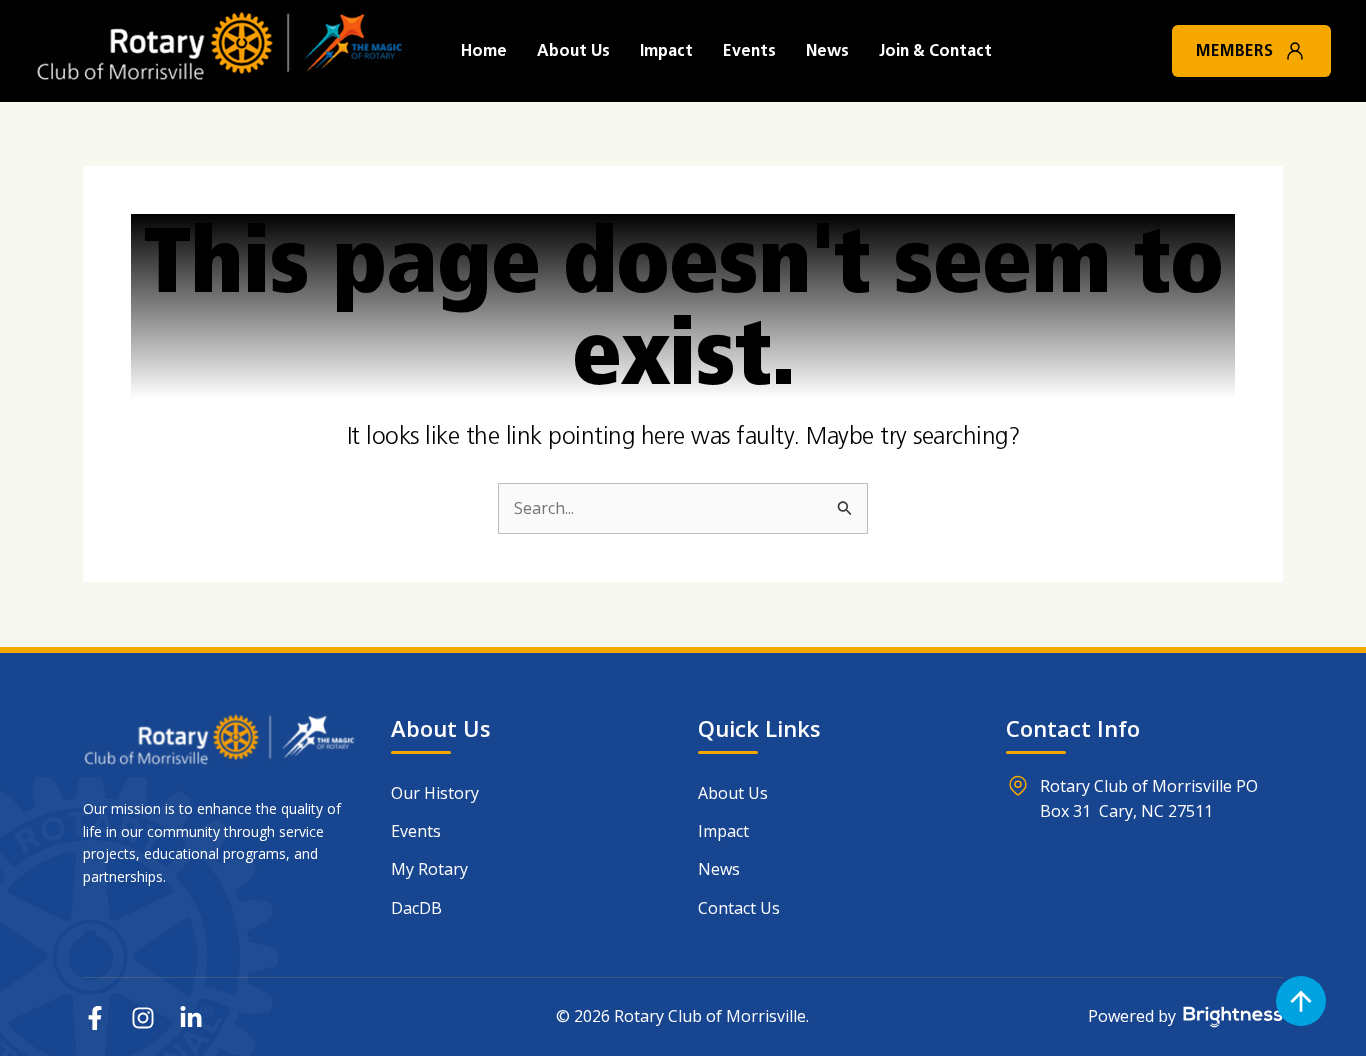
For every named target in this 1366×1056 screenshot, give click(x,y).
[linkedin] (191, 1018)
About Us (573, 50)
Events (749, 50)
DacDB (416, 908)
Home (484, 50)
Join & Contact (935, 50)
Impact (666, 50)
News (827, 50)
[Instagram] (143, 1018)
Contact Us (739, 908)
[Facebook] (95, 1018)
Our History (435, 793)
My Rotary (429, 869)
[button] (1295, 51)
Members (1234, 50)
